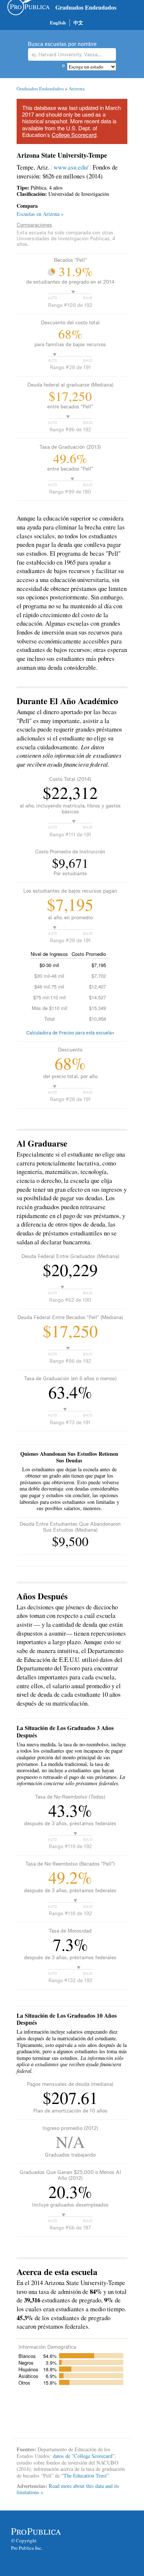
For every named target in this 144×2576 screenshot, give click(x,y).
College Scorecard (74, 135)
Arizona (77, 88)
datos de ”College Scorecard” (84, 2456)
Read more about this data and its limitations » (68, 2489)
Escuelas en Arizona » (40, 214)
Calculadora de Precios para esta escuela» (70, 1033)
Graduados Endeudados (86, 7)
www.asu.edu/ (71, 167)
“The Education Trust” (85, 2475)
